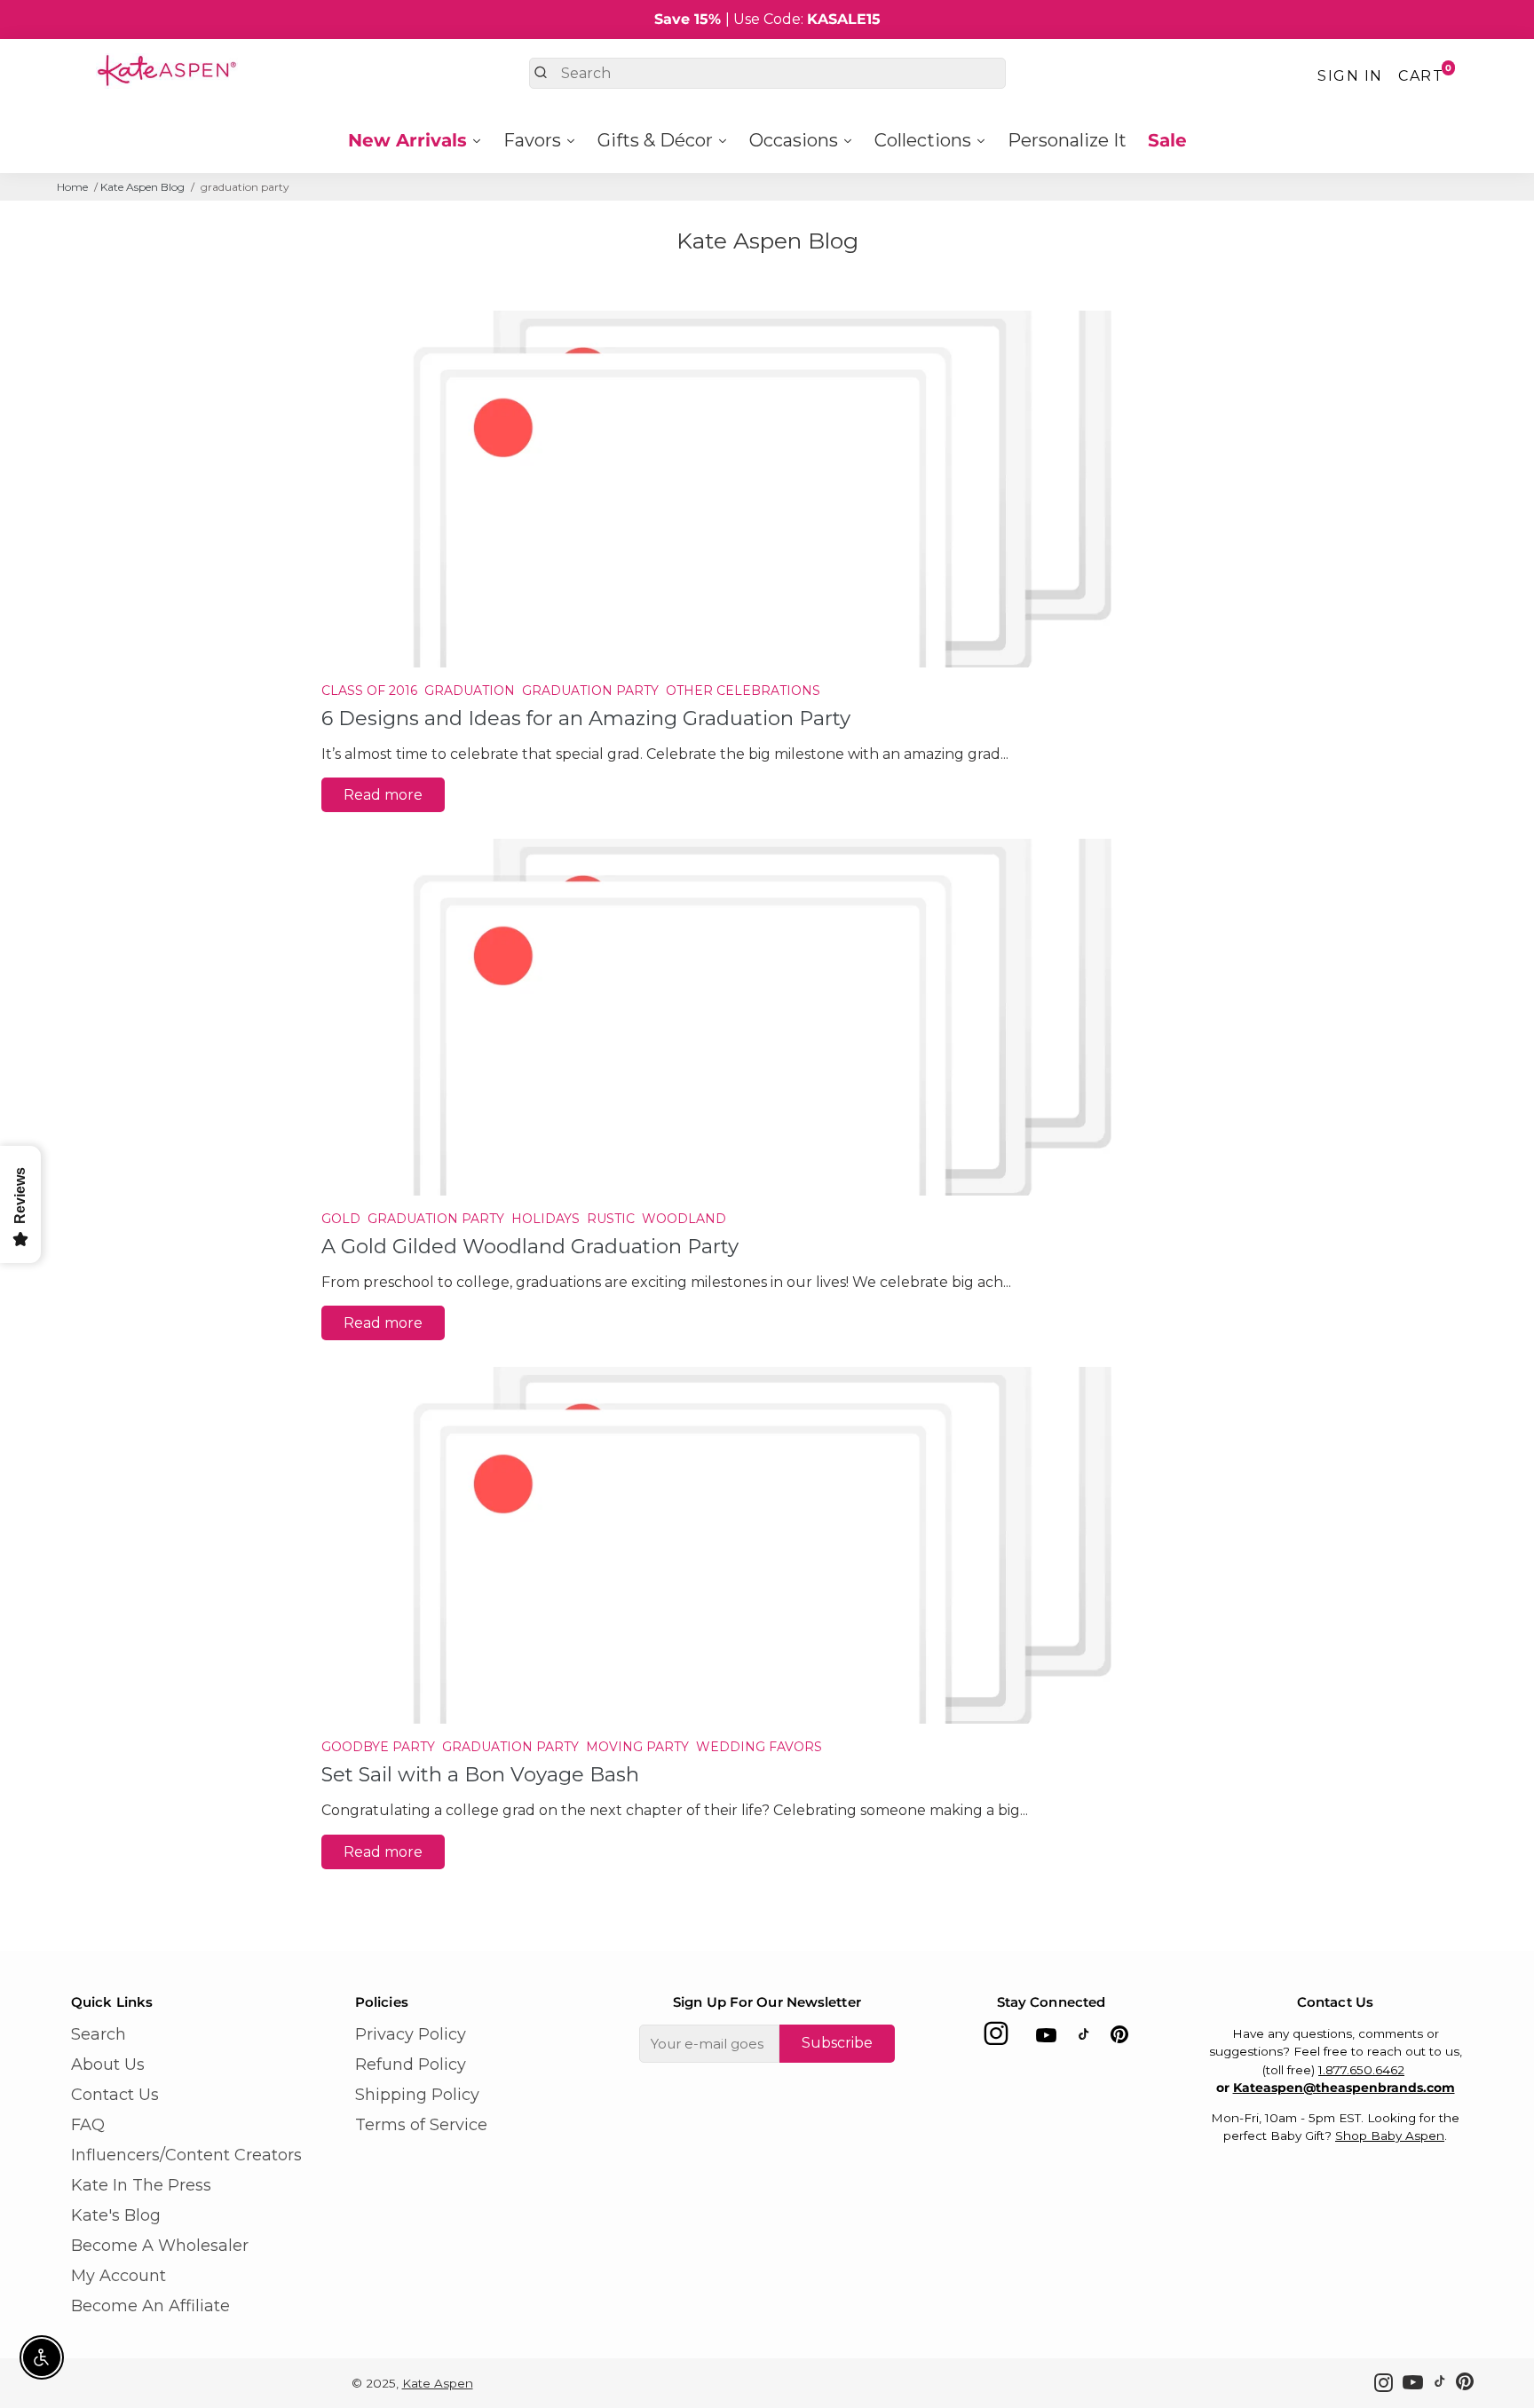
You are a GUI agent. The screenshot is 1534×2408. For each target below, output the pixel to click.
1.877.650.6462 (1361, 2070)
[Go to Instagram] (996, 2038)
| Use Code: (767, 19)
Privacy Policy (411, 2034)
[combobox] (767, 73)
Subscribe (837, 2043)
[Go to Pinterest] (1119, 2038)
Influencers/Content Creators (186, 2155)
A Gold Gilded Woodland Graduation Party (530, 1246)
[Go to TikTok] (1084, 2038)
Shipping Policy (417, 2095)
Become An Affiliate (150, 2306)
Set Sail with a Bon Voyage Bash (480, 1774)
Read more (383, 795)
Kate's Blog (116, 2215)
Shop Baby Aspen (1390, 2136)
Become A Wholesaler (160, 2246)
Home (72, 187)
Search (99, 2034)
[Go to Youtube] (1046, 2038)
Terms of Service (421, 2125)
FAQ (88, 2125)
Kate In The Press (141, 2185)
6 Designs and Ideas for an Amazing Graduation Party (586, 718)
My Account (119, 2276)
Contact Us (115, 2095)
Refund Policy (411, 2065)
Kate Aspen (438, 2383)
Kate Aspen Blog (142, 187)
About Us (108, 2065)
